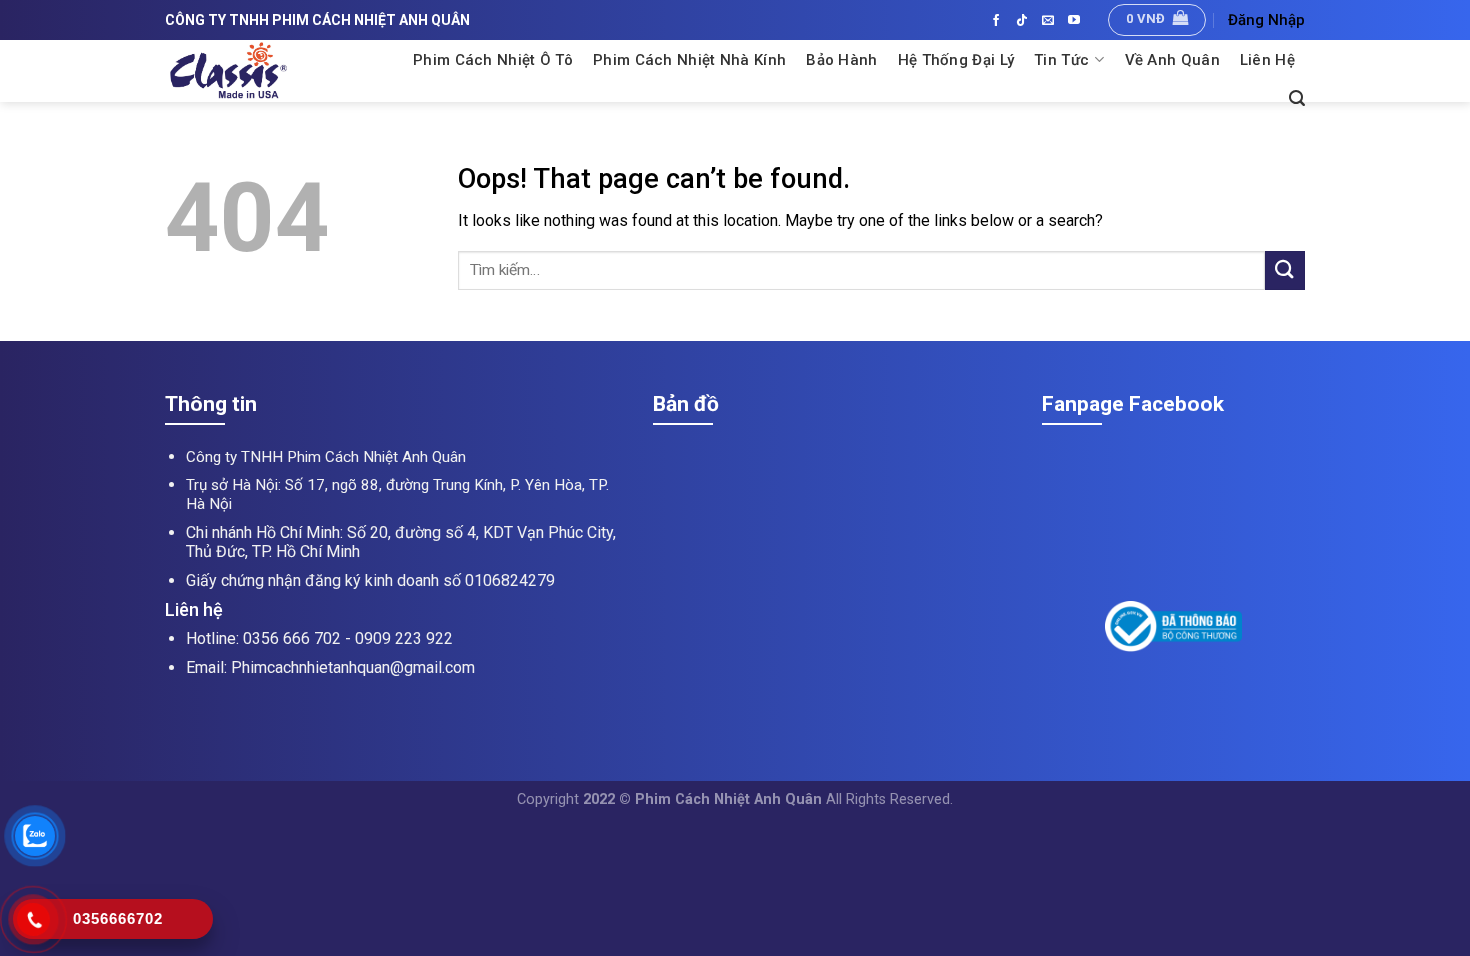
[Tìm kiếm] (1297, 98)
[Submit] (1285, 270)
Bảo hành (841, 60)
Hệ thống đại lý (956, 60)
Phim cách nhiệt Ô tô (493, 60)
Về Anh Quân (1172, 60)
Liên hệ (1267, 60)
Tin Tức (1061, 60)
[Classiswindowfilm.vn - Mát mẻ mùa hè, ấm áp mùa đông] (277, 71)
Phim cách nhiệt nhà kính (689, 60)
